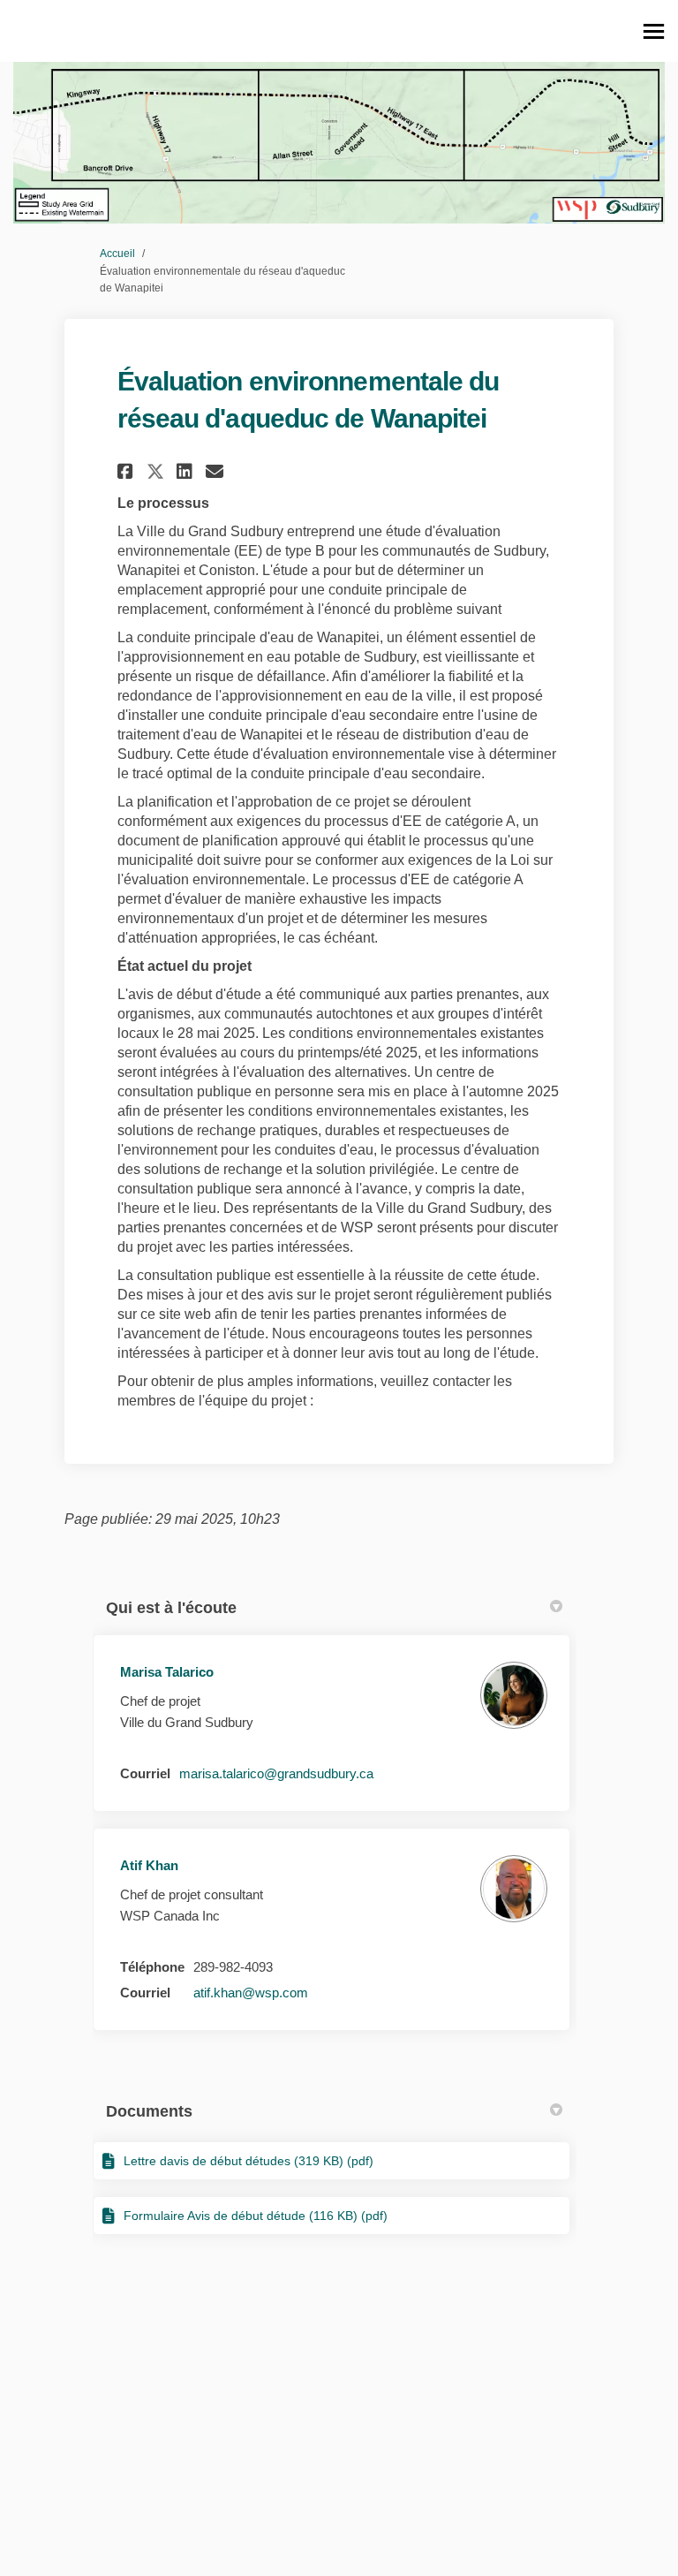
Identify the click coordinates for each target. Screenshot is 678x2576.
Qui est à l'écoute (171, 1608)
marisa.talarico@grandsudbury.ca (276, 1773)
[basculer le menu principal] (654, 31)
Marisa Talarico (167, 1672)
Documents (149, 2111)
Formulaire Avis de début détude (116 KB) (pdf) (256, 2216)
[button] (128, 471)
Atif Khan (149, 1865)
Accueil (117, 254)
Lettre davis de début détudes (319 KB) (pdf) (249, 2161)
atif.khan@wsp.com (251, 1993)
